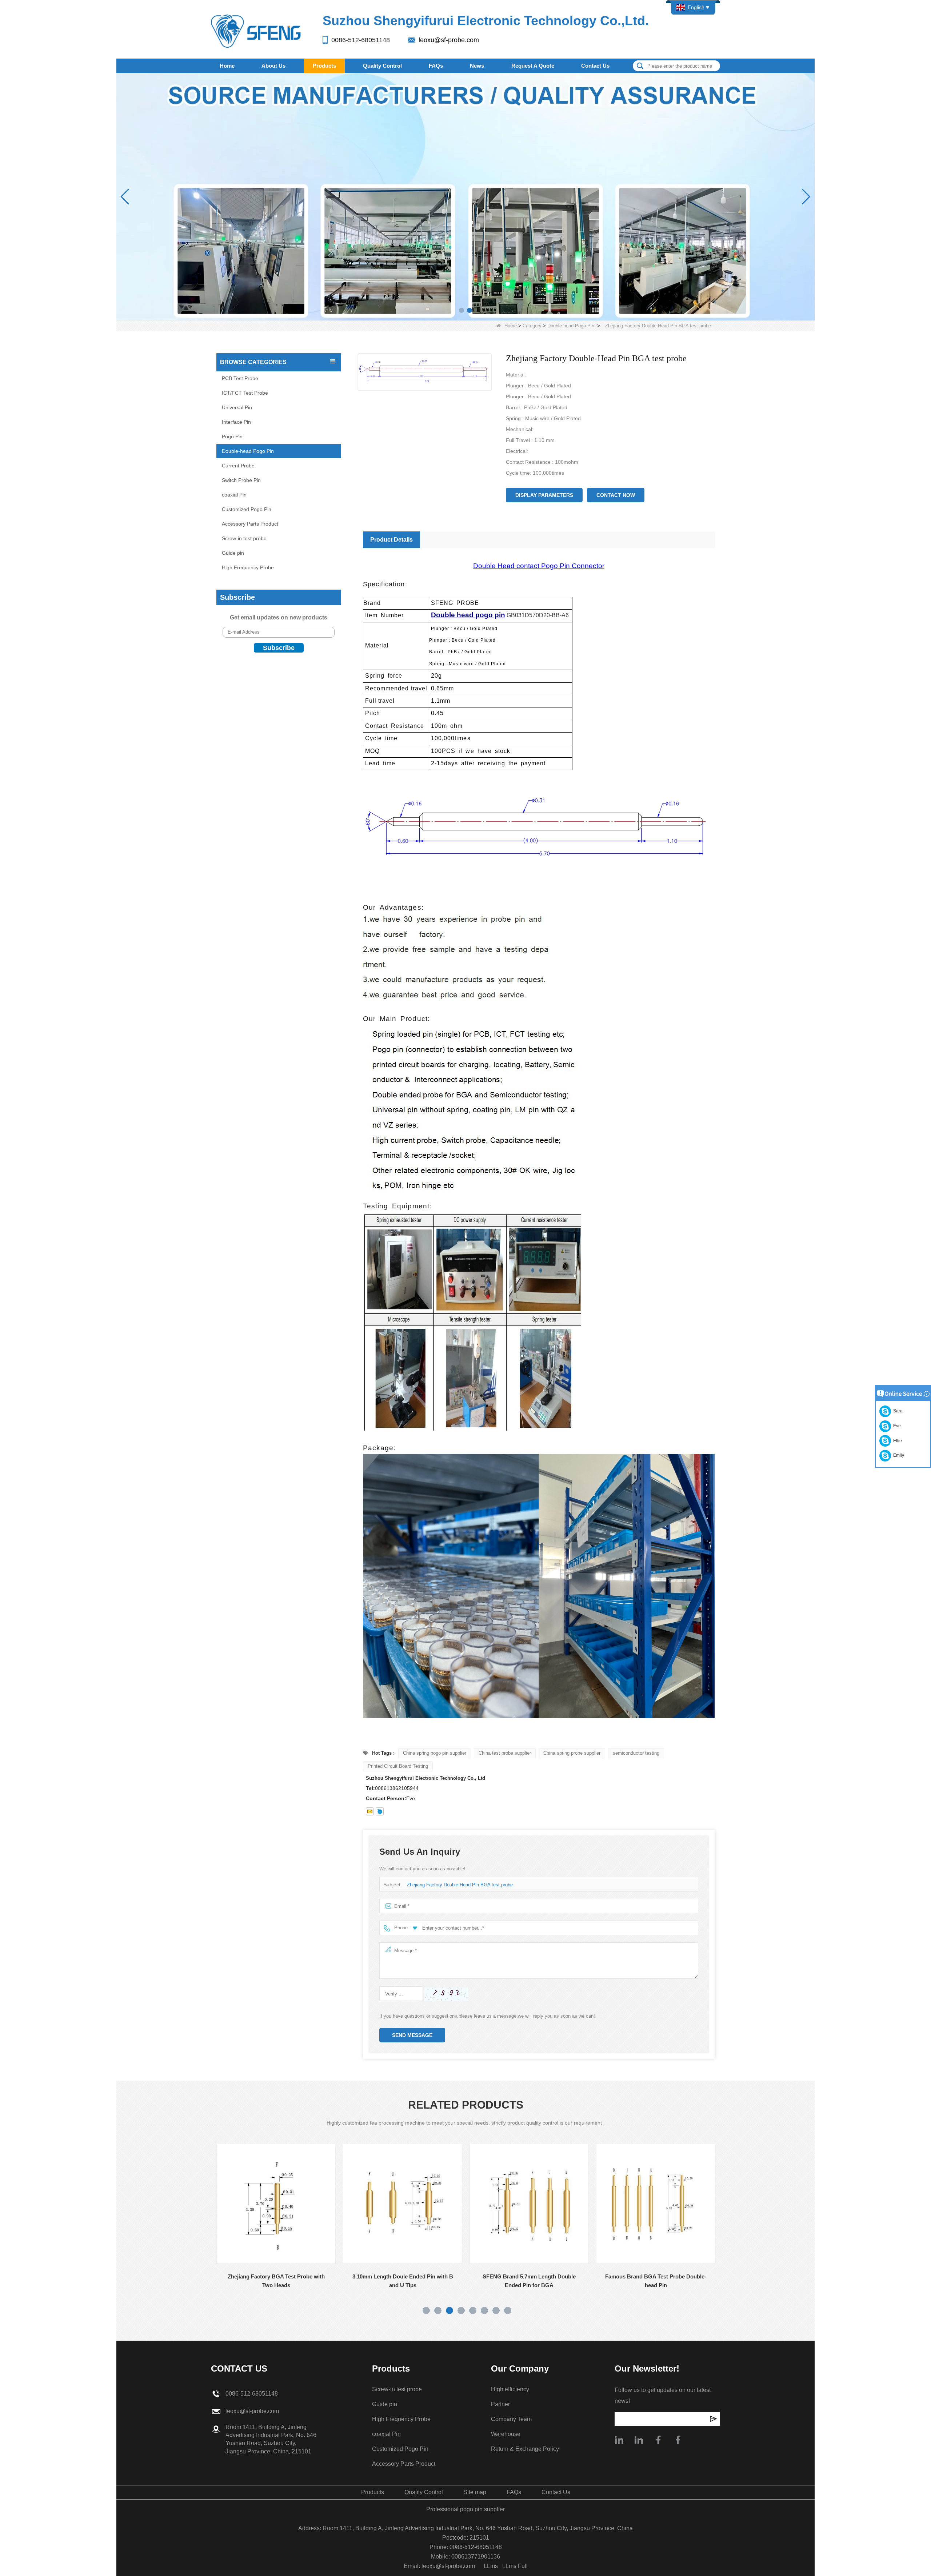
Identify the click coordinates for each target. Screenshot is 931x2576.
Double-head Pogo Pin (571, 326)
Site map (475, 2492)
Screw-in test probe (244, 538)
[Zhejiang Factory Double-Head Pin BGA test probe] (425, 372)
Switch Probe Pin (241, 480)
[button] (461, 310)
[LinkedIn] (639, 2440)
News (477, 66)
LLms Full (515, 2566)
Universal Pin (237, 407)
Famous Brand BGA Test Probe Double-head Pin (515, 2281)
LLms (491, 2566)
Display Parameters (544, 495)
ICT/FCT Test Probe (245, 393)
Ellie (896, 1441)
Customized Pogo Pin (247, 509)
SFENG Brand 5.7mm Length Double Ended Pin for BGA (389, 2281)
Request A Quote (533, 66)
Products (324, 66)
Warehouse (506, 2434)
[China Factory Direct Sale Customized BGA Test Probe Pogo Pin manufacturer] (642, 2204)
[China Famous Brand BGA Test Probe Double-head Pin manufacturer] (515, 2204)
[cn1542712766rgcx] (380, 1811)
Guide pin (233, 553)
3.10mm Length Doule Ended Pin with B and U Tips (262, 2281)
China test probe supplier (505, 1753)
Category (532, 326)
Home (227, 66)
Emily (898, 1455)
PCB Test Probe (240, 378)
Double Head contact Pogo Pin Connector (539, 566)
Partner (500, 2404)
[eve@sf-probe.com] (370, 1811)
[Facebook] (658, 2440)
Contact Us (595, 66)
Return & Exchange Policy (525, 2449)
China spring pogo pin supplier (435, 1753)
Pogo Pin (232, 436)
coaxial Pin (234, 495)
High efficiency (510, 2389)
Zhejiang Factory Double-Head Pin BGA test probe (460, 1885)
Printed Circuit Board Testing (398, 1766)
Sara (897, 1411)
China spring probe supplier (572, 1753)
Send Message (412, 2035)
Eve (896, 1426)
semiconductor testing (636, 1753)
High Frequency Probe (248, 567)
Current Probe (238, 466)
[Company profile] (619, 2440)
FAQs (436, 66)
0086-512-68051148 (361, 40)
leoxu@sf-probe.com (449, 40)
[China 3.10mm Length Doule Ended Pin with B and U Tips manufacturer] (262, 2204)
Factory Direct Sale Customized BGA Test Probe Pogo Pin (642, 2281)
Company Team (511, 2419)
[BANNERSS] (465, 197)
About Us (273, 66)
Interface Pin (236, 422)
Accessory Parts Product (250, 524)
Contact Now (616, 495)
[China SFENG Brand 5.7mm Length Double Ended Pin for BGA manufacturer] (389, 2204)
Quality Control (382, 66)
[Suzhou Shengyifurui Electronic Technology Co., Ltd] (256, 31)
